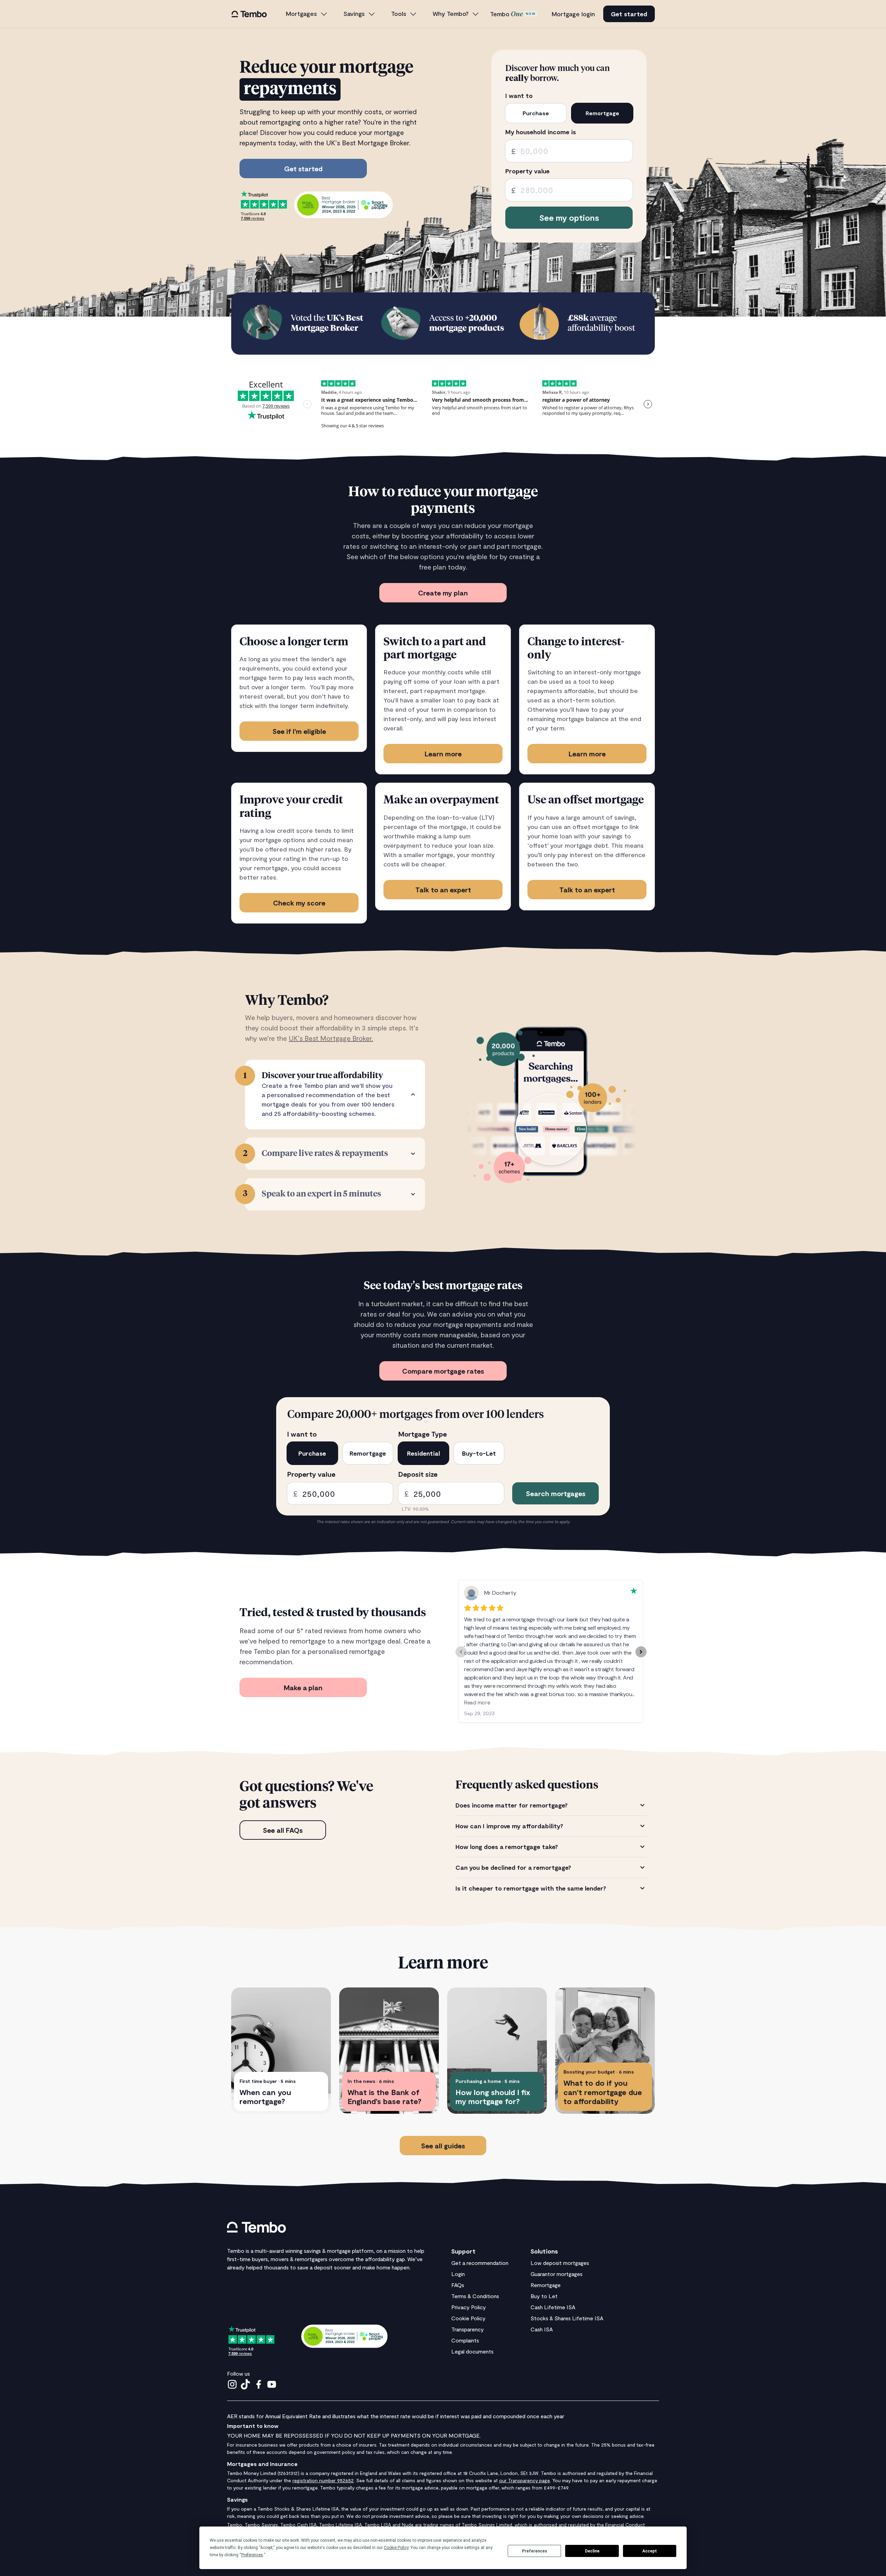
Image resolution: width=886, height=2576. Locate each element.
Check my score (299, 903)
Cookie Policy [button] (396, 2548)
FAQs (458, 2285)
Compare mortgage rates (443, 1371)
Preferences (535, 2551)
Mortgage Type (423, 1434)
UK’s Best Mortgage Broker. (331, 1038)
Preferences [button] (252, 2555)
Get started (629, 14)
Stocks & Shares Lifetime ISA (567, 2318)
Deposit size (418, 1474)
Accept (650, 2551)
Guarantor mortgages (557, 2274)
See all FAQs (283, 1830)
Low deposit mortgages (560, 2263)
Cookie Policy (468, 2318)
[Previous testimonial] (461, 1652)
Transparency (468, 2329)
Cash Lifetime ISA (553, 2307)
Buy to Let (544, 2296)
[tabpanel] (551, 1847)
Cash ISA (542, 2329)
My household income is (541, 132)
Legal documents (472, 2351)
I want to (519, 96)
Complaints (465, 2340)
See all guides (443, 2146)
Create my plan (443, 593)
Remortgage (546, 2285)
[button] (307, 14)
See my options (569, 217)
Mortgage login (573, 14)
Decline (592, 2551)
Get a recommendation (480, 2263)
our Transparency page (525, 2480)
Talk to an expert (443, 890)
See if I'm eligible (299, 731)
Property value (527, 171)
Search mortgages (556, 1493)
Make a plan (303, 1687)
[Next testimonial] (641, 1652)
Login (458, 2274)
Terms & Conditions (475, 2296)
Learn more (443, 754)
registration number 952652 (323, 2480)
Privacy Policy (469, 2307)
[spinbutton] (569, 151)
